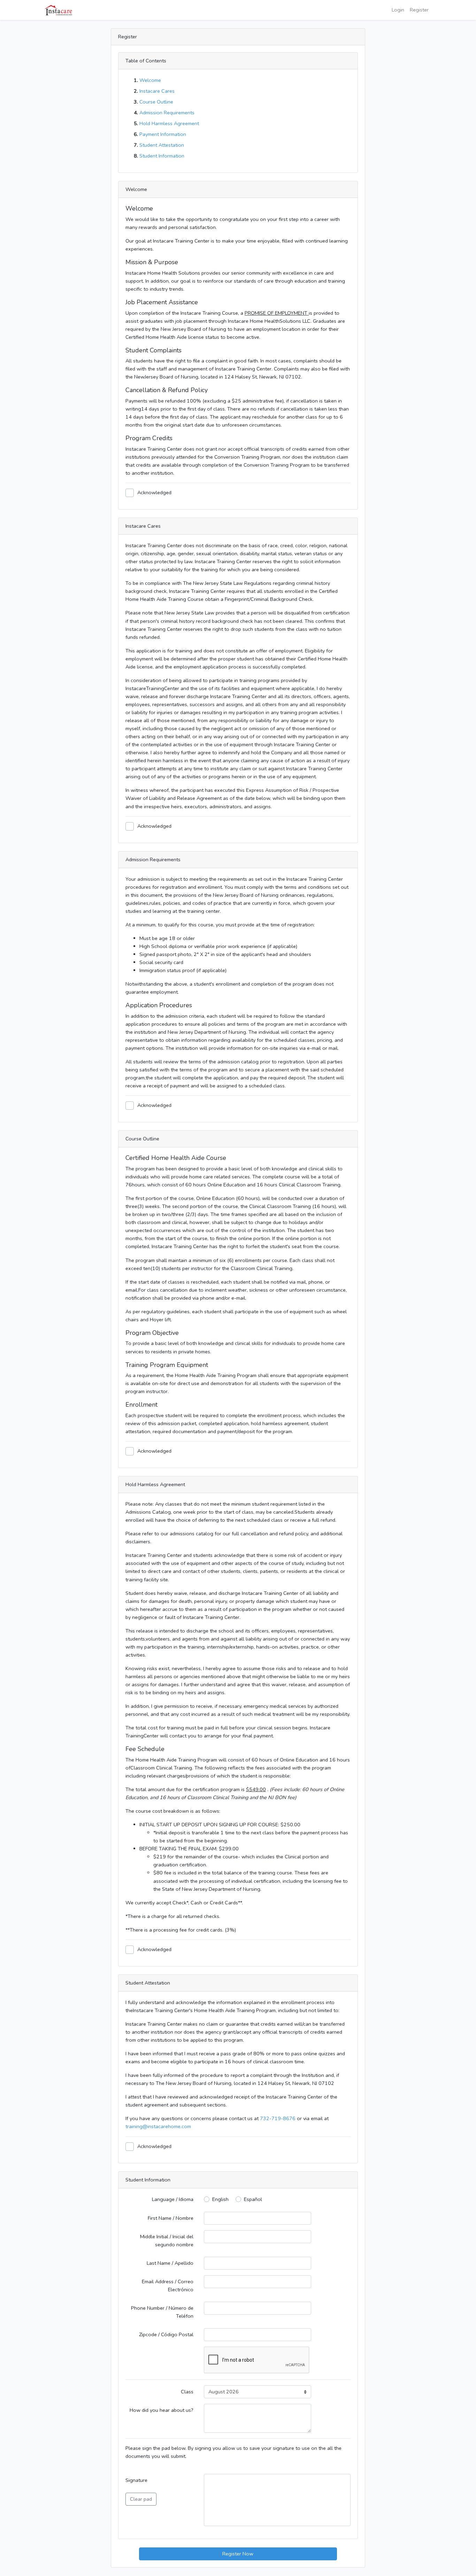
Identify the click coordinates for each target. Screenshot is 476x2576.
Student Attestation (162, 145)
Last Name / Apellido (170, 2263)
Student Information (162, 156)
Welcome (150, 80)
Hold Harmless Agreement (169, 123)
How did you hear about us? (162, 2410)
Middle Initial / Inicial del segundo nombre (167, 2241)
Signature (139, 2489)
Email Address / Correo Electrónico (168, 2285)
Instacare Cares (157, 91)
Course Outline (156, 102)
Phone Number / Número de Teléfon (162, 2312)
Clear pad (141, 2499)
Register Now (238, 2554)
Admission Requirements (167, 113)
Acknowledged (154, 492)
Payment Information (163, 134)
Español (253, 2199)
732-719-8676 (278, 2118)
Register (419, 10)
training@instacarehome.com (158, 2126)
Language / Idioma (173, 2199)
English (220, 2199)
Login (398, 10)
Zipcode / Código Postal (166, 2334)
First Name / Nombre (171, 2218)
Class (187, 2392)
